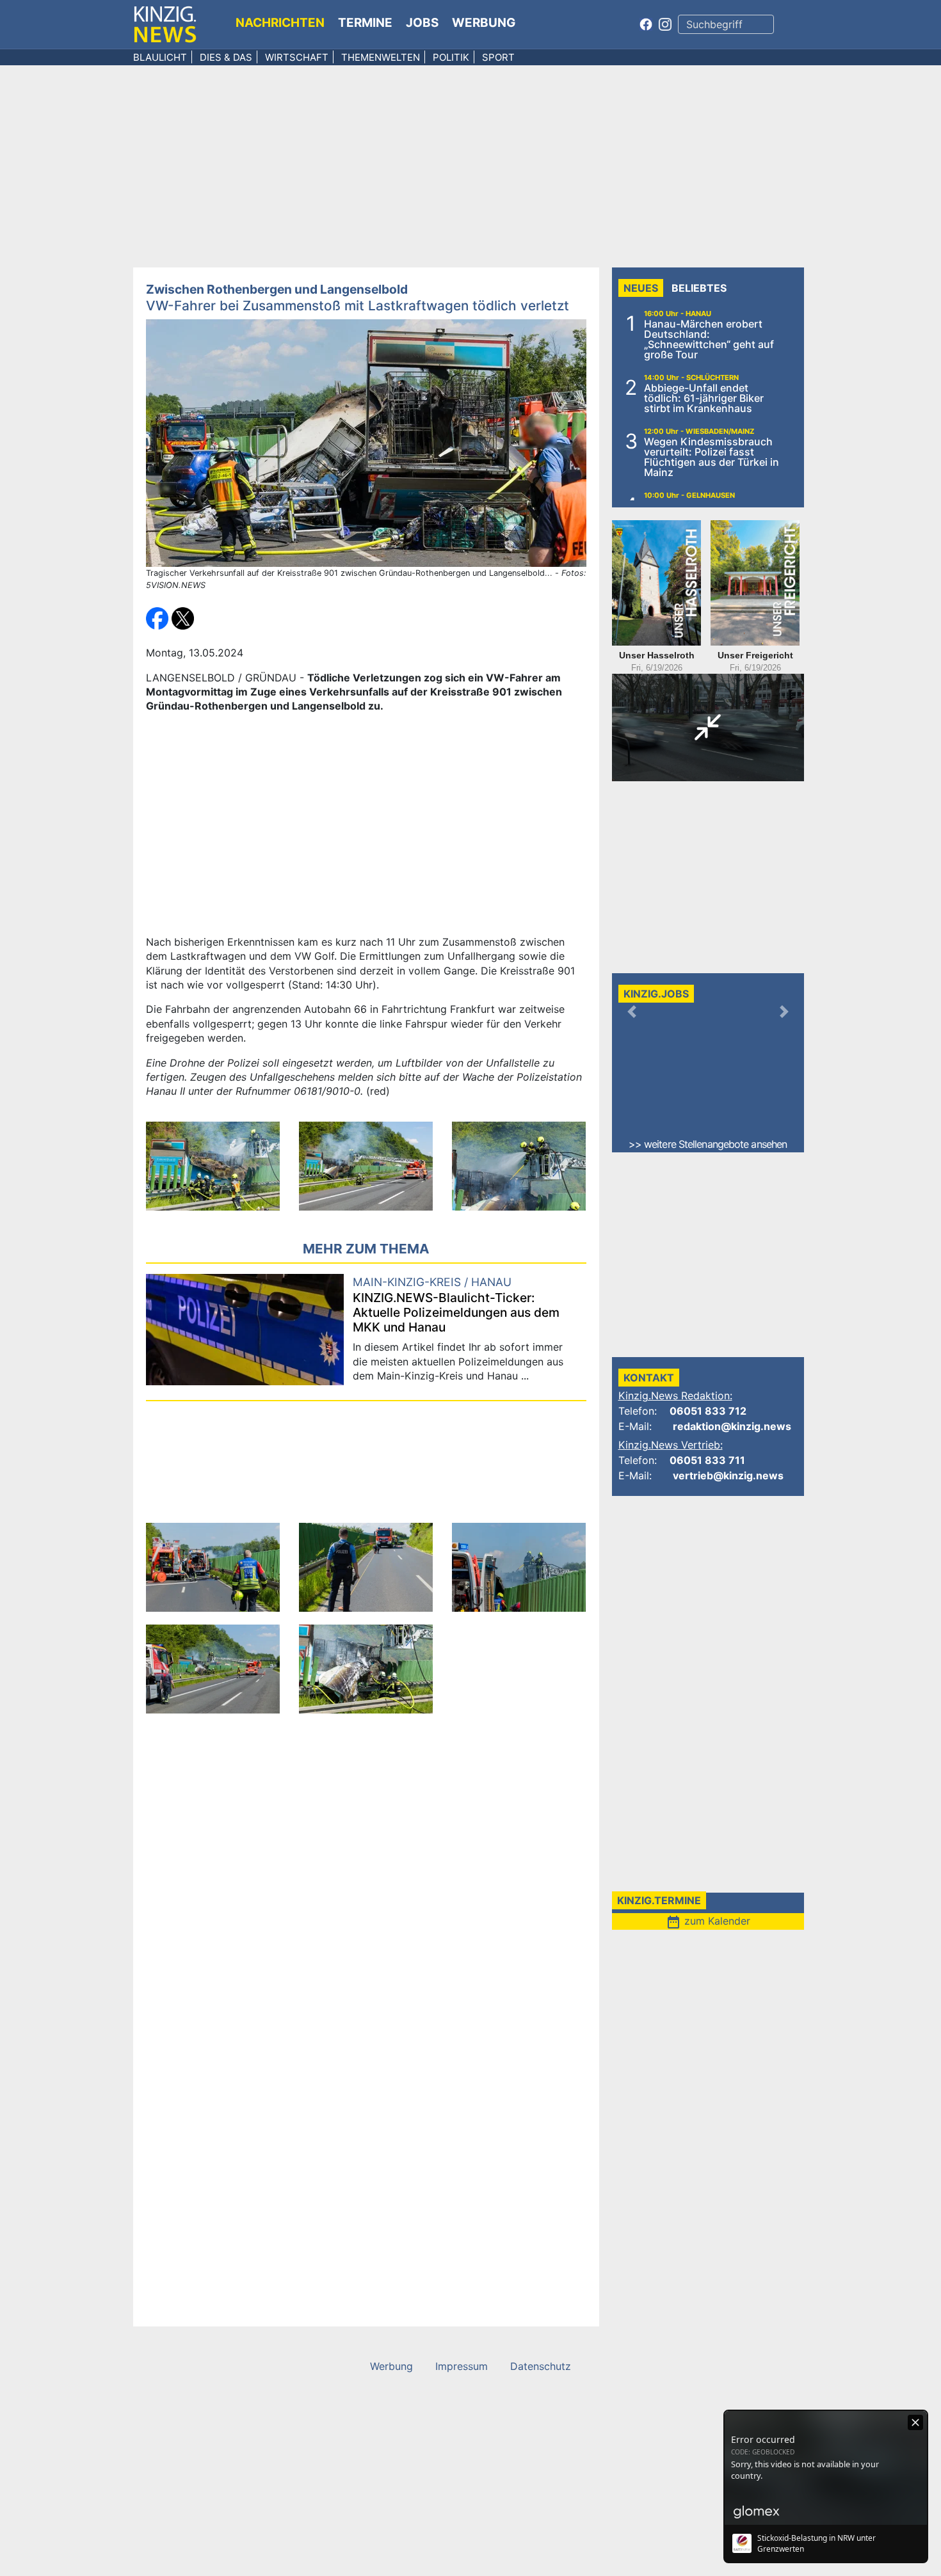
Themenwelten (381, 57)
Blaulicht (160, 57)
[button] (159, 617)
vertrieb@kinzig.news (728, 1475)
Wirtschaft (297, 57)
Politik (451, 57)
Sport (498, 57)
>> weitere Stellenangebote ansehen (708, 1144)
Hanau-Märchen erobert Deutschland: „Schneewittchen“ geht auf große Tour (709, 339)
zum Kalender (708, 1921)
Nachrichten (280, 23)
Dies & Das (226, 57)
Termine (365, 23)
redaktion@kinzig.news (732, 1426)
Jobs (422, 23)
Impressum (462, 2366)
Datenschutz (541, 2366)
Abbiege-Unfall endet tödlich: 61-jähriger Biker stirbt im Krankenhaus (704, 398)
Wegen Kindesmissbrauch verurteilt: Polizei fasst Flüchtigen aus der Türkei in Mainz (712, 457)
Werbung (484, 23)
